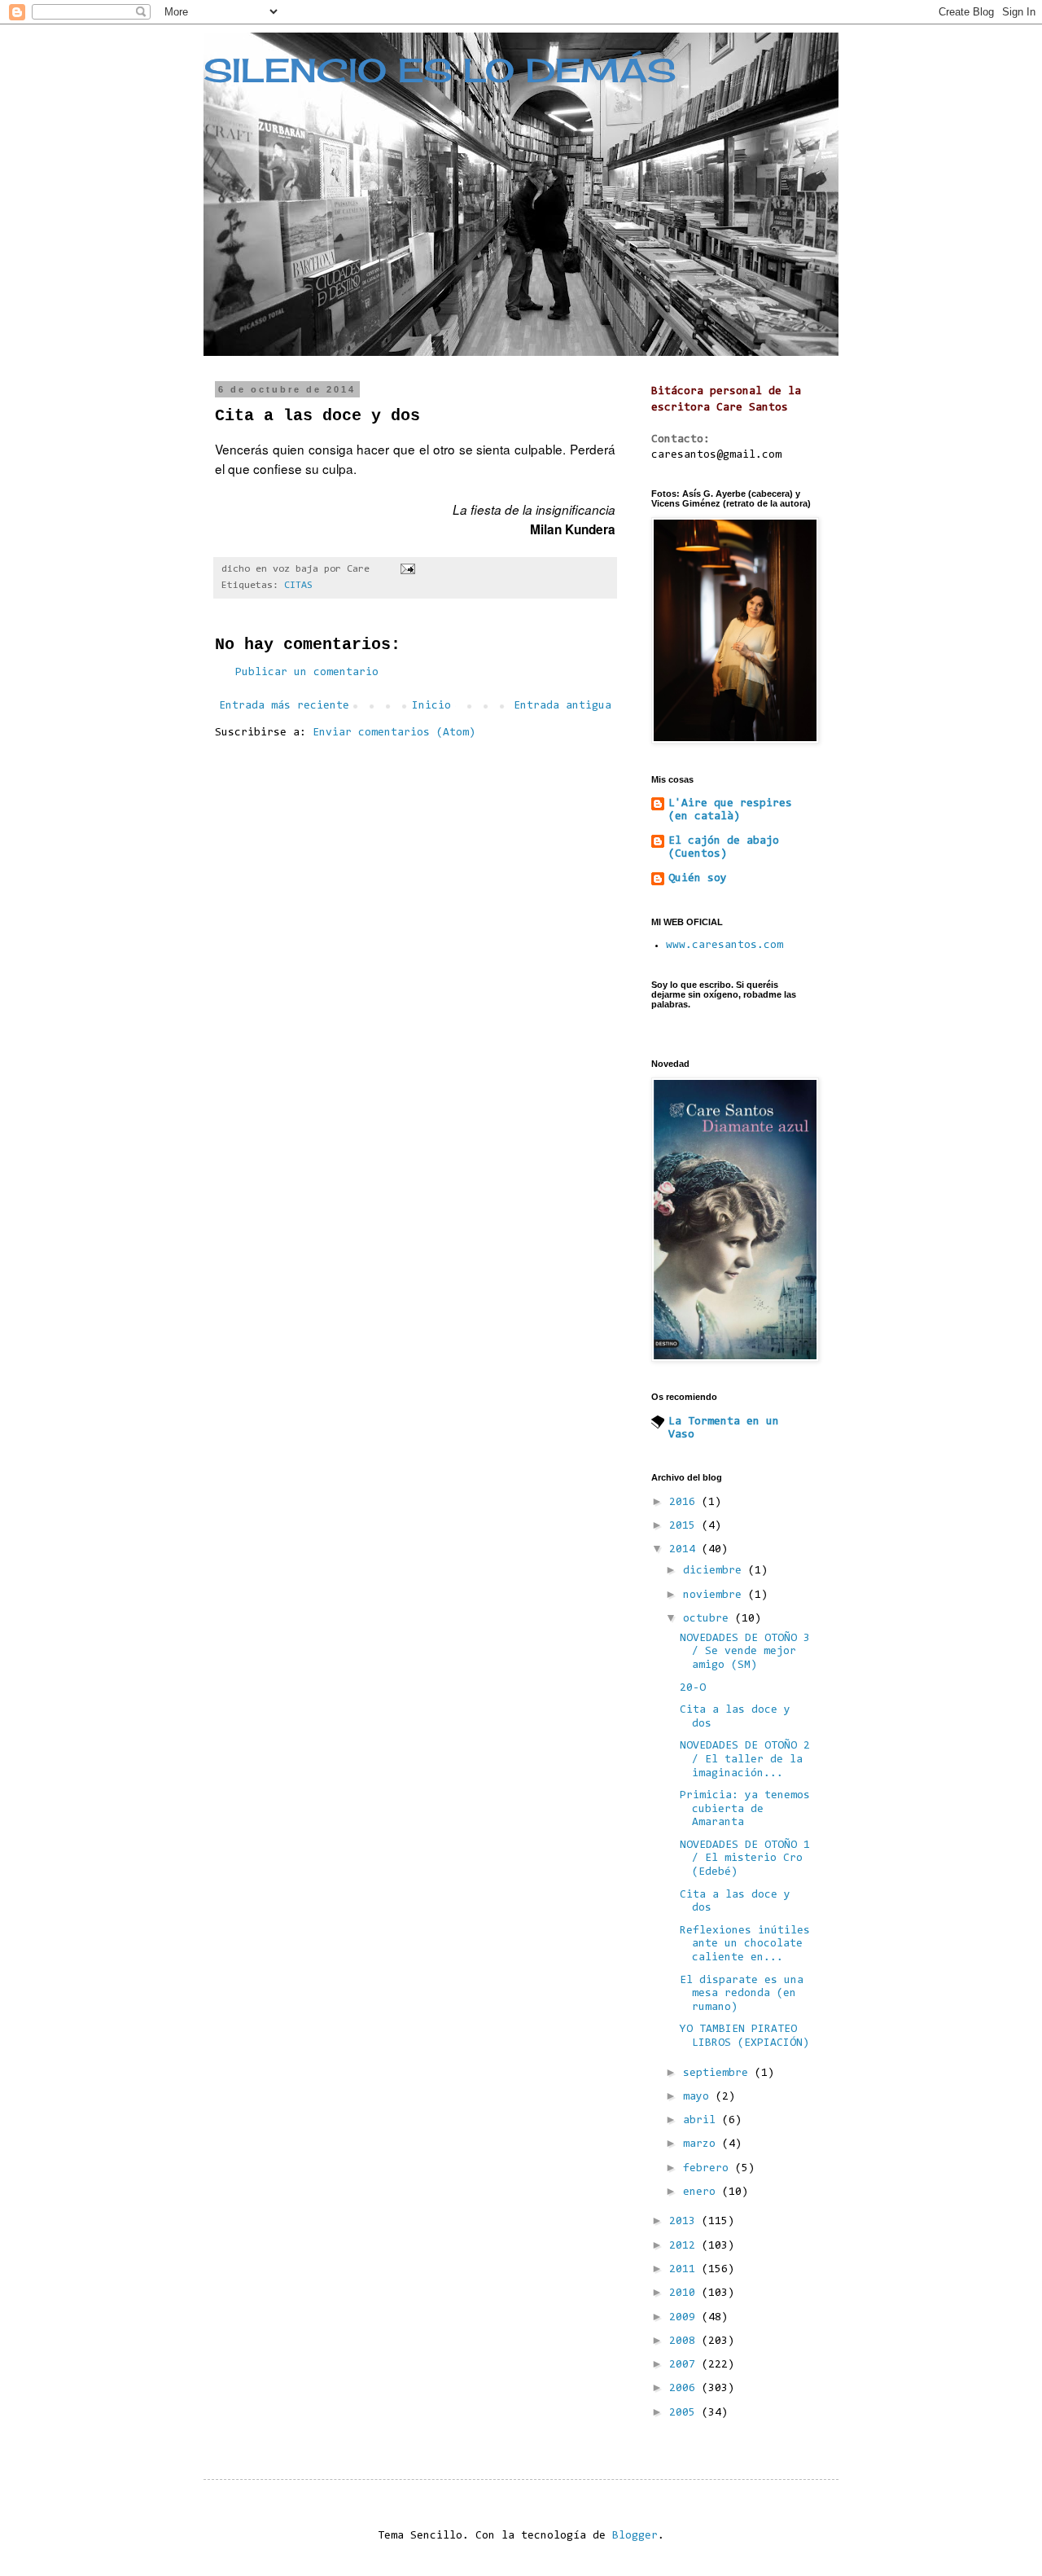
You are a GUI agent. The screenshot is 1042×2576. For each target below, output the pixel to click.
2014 (685, 1550)
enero (703, 2192)
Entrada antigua (563, 706)
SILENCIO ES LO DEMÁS (440, 70)
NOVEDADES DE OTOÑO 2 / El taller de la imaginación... (745, 1760)
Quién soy (698, 879)
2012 (685, 2246)
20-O (693, 1688)
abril (703, 2121)
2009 (685, 2318)
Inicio (431, 706)
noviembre (716, 1595)
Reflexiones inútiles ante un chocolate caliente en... (745, 1945)
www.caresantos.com (725, 946)
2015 (685, 1526)
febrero (709, 2169)
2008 (685, 2341)
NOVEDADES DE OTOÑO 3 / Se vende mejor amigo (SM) (745, 1652)
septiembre (719, 2074)
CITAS (298, 586)
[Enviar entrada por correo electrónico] (408, 569)
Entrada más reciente (284, 706)
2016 (685, 1503)
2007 (685, 2365)
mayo (699, 2097)
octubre (709, 1619)
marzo (703, 2144)
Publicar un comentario (307, 673)
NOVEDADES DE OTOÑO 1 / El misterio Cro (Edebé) (745, 1859)
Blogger (635, 2536)
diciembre (716, 1571)
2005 (685, 2413)
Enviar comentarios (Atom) (394, 733)
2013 (685, 2222)
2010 (685, 2293)
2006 (685, 2389)
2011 (685, 2270)
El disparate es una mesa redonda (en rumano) (742, 1995)
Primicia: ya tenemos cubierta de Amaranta (745, 1810)
